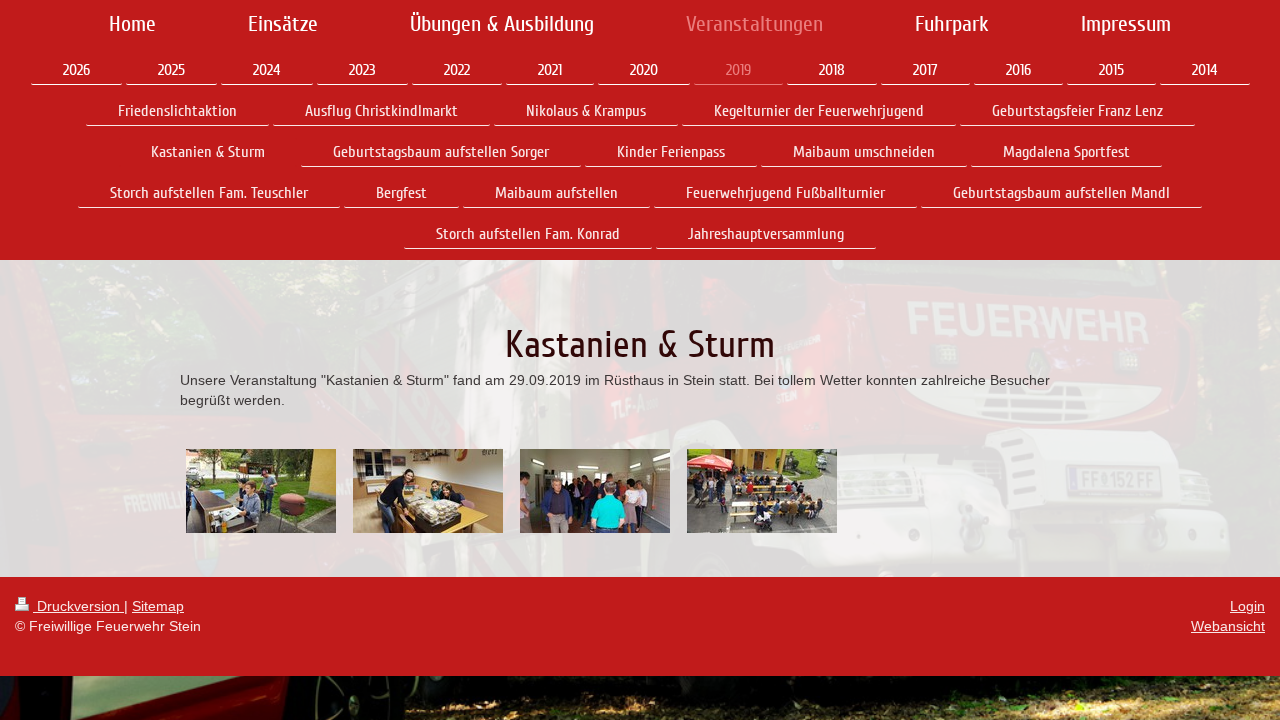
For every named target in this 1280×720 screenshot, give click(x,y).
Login (1247, 606)
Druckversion (78, 606)
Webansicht (1228, 626)
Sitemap (158, 606)
